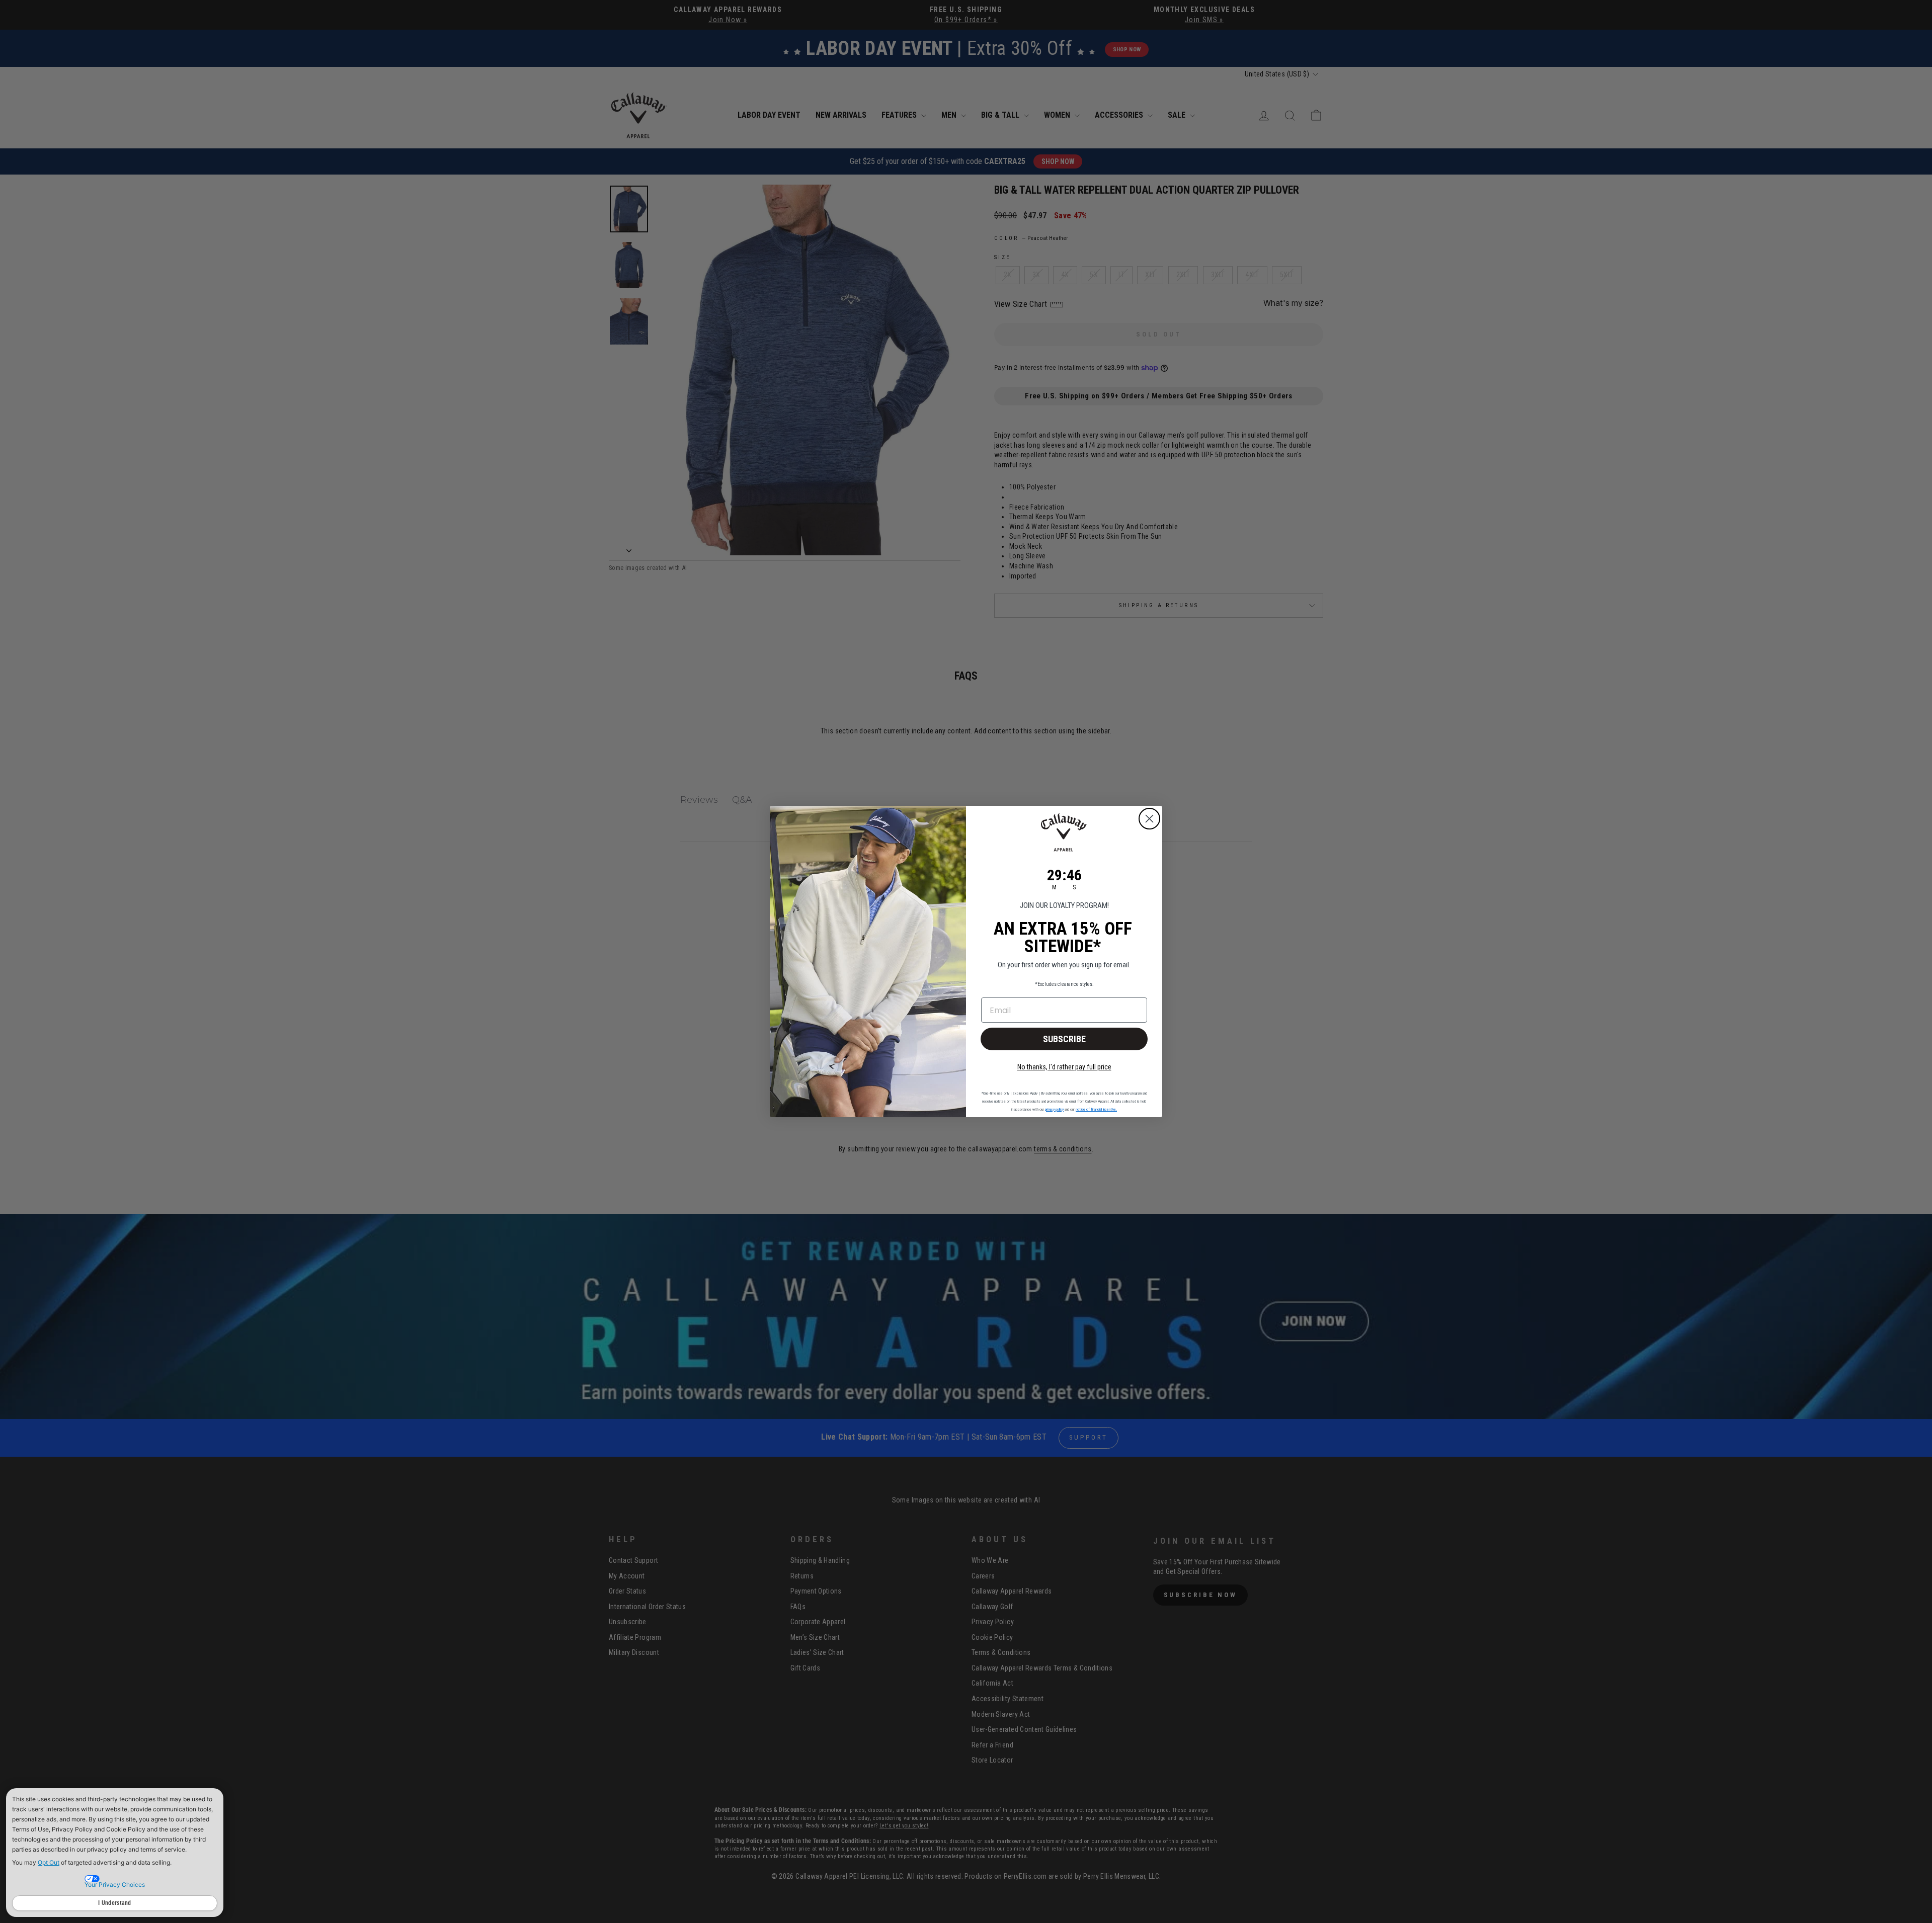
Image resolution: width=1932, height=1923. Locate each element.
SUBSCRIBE (1064, 1039)
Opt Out (49, 1862)
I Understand (115, 1903)
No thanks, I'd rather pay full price (1064, 1067)
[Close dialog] (1149, 819)
